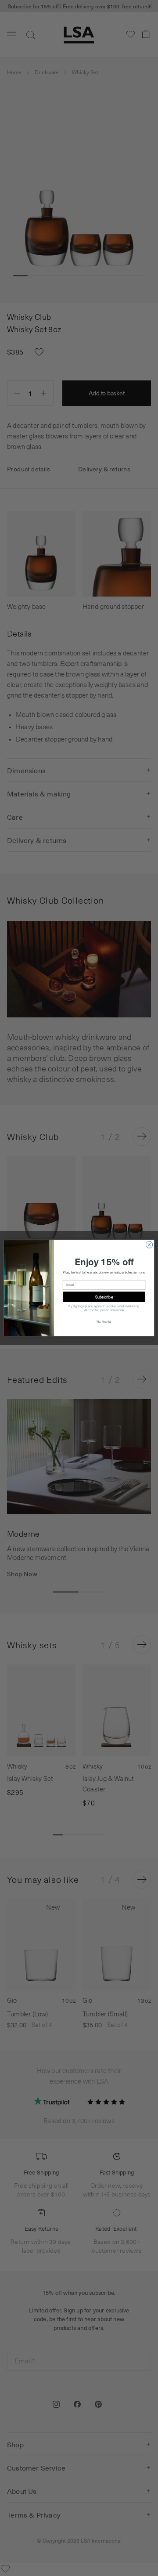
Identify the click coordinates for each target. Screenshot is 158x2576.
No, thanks (104, 1322)
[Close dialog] (149, 1245)
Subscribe (104, 1297)
